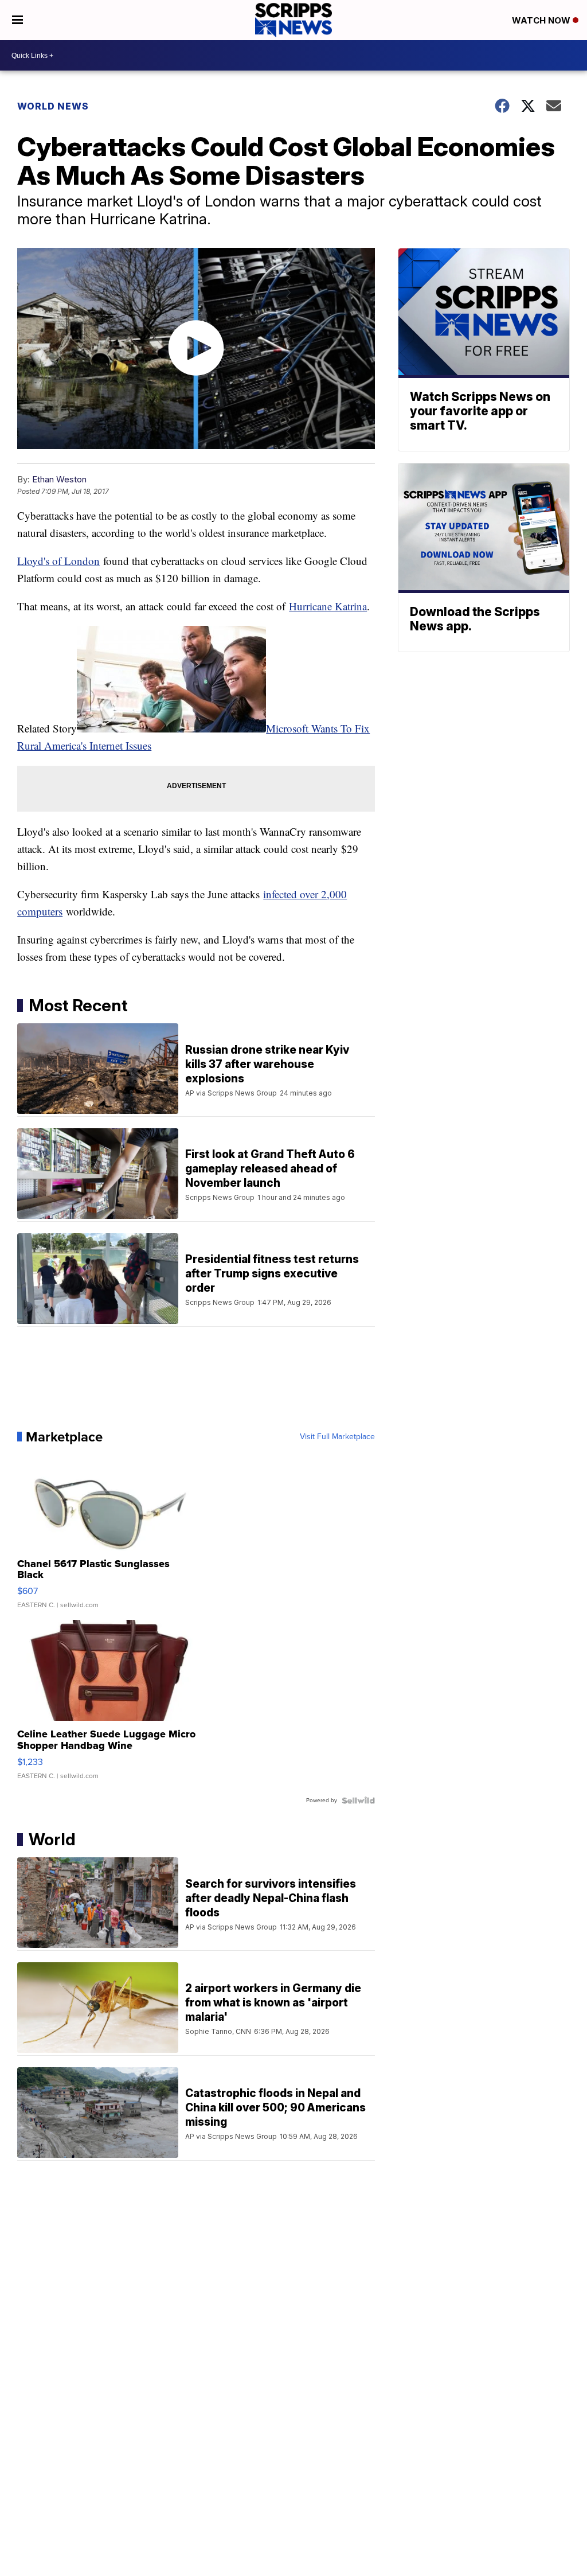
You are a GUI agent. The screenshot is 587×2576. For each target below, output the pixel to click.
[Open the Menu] (17, 20)
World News (53, 106)
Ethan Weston (59, 479)
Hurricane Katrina (328, 606)
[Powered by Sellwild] (358, 1801)
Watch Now (542, 20)
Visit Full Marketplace (337, 1437)
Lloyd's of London (58, 561)
